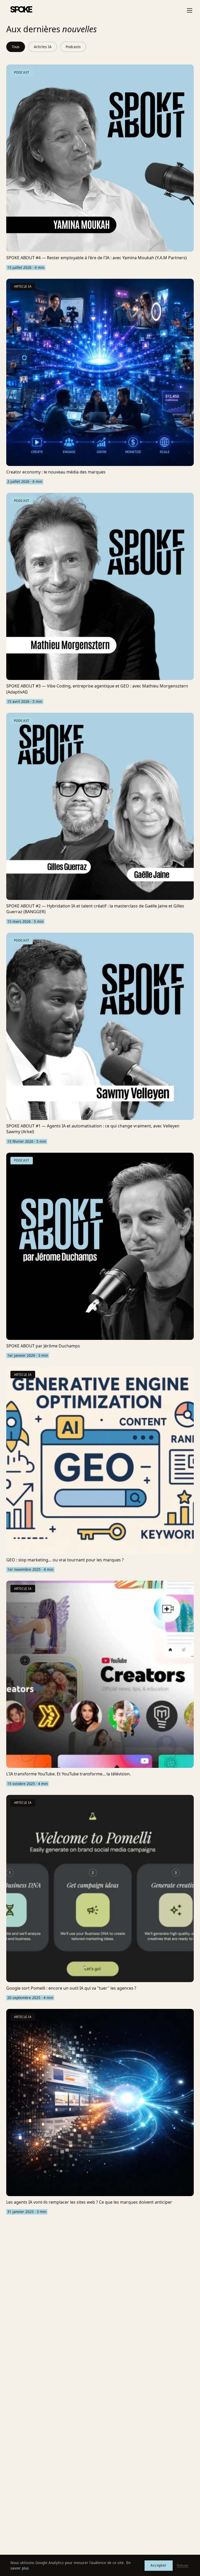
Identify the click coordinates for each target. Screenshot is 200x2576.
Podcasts (73, 47)
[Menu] (190, 10)
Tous (16, 47)
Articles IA (43, 47)
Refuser (183, 2565)
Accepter (158, 2565)
